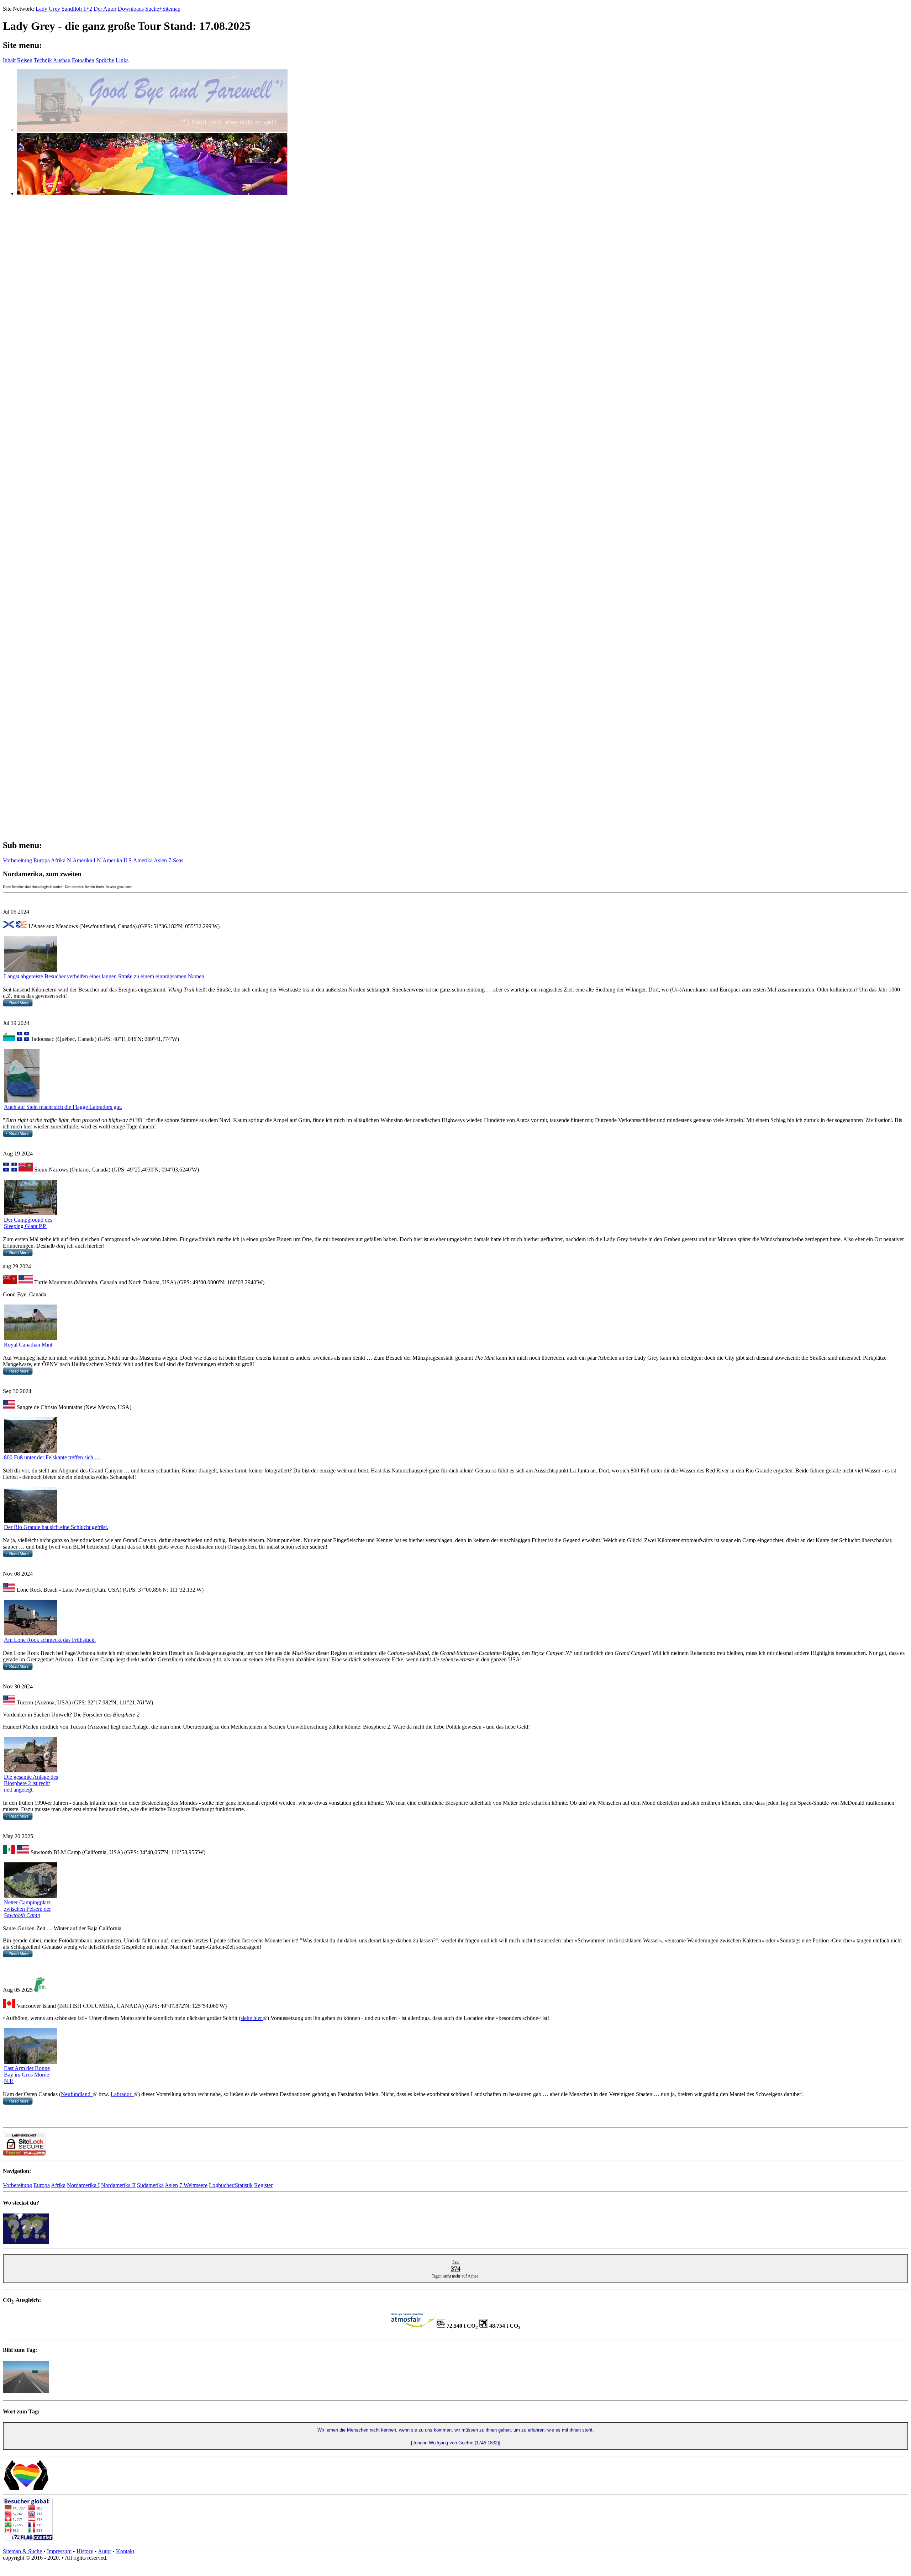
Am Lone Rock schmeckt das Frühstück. (50, 1640)
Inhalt (9, 60)
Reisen (25, 60)
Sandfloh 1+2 (77, 9)
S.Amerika (141, 860)
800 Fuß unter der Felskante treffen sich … (52, 1457)
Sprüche (105, 60)
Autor (104, 2551)
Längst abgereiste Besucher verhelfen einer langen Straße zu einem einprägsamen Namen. (105, 976)
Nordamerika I (83, 2185)
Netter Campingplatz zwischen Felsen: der (27, 1909)
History (85, 2551)
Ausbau (62, 60)
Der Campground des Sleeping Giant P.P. (28, 1223)
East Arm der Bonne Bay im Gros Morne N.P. (27, 2075)
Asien (160, 860)
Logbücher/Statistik (231, 2185)
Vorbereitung (17, 860)
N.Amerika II (112, 860)
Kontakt (125, 2551)
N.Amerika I (81, 860)
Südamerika (150, 2185)
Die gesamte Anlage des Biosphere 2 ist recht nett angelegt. (31, 1783)
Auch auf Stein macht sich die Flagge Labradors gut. (63, 1107)
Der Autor (105, 9)
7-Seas (176, 860)
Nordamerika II (118, 2185)
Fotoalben (83, 60)
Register (263, 2185)
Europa (42, 860)
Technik (43, 60)
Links (122, 60)
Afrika (58, 860)
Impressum (59, 2551)
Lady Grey (48, 9)
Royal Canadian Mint (28, 1345)
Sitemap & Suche (22, 2551)
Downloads (131, 9)
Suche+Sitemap (163, 9)
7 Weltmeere (193, 2185)
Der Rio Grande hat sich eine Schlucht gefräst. (56, 1527)
